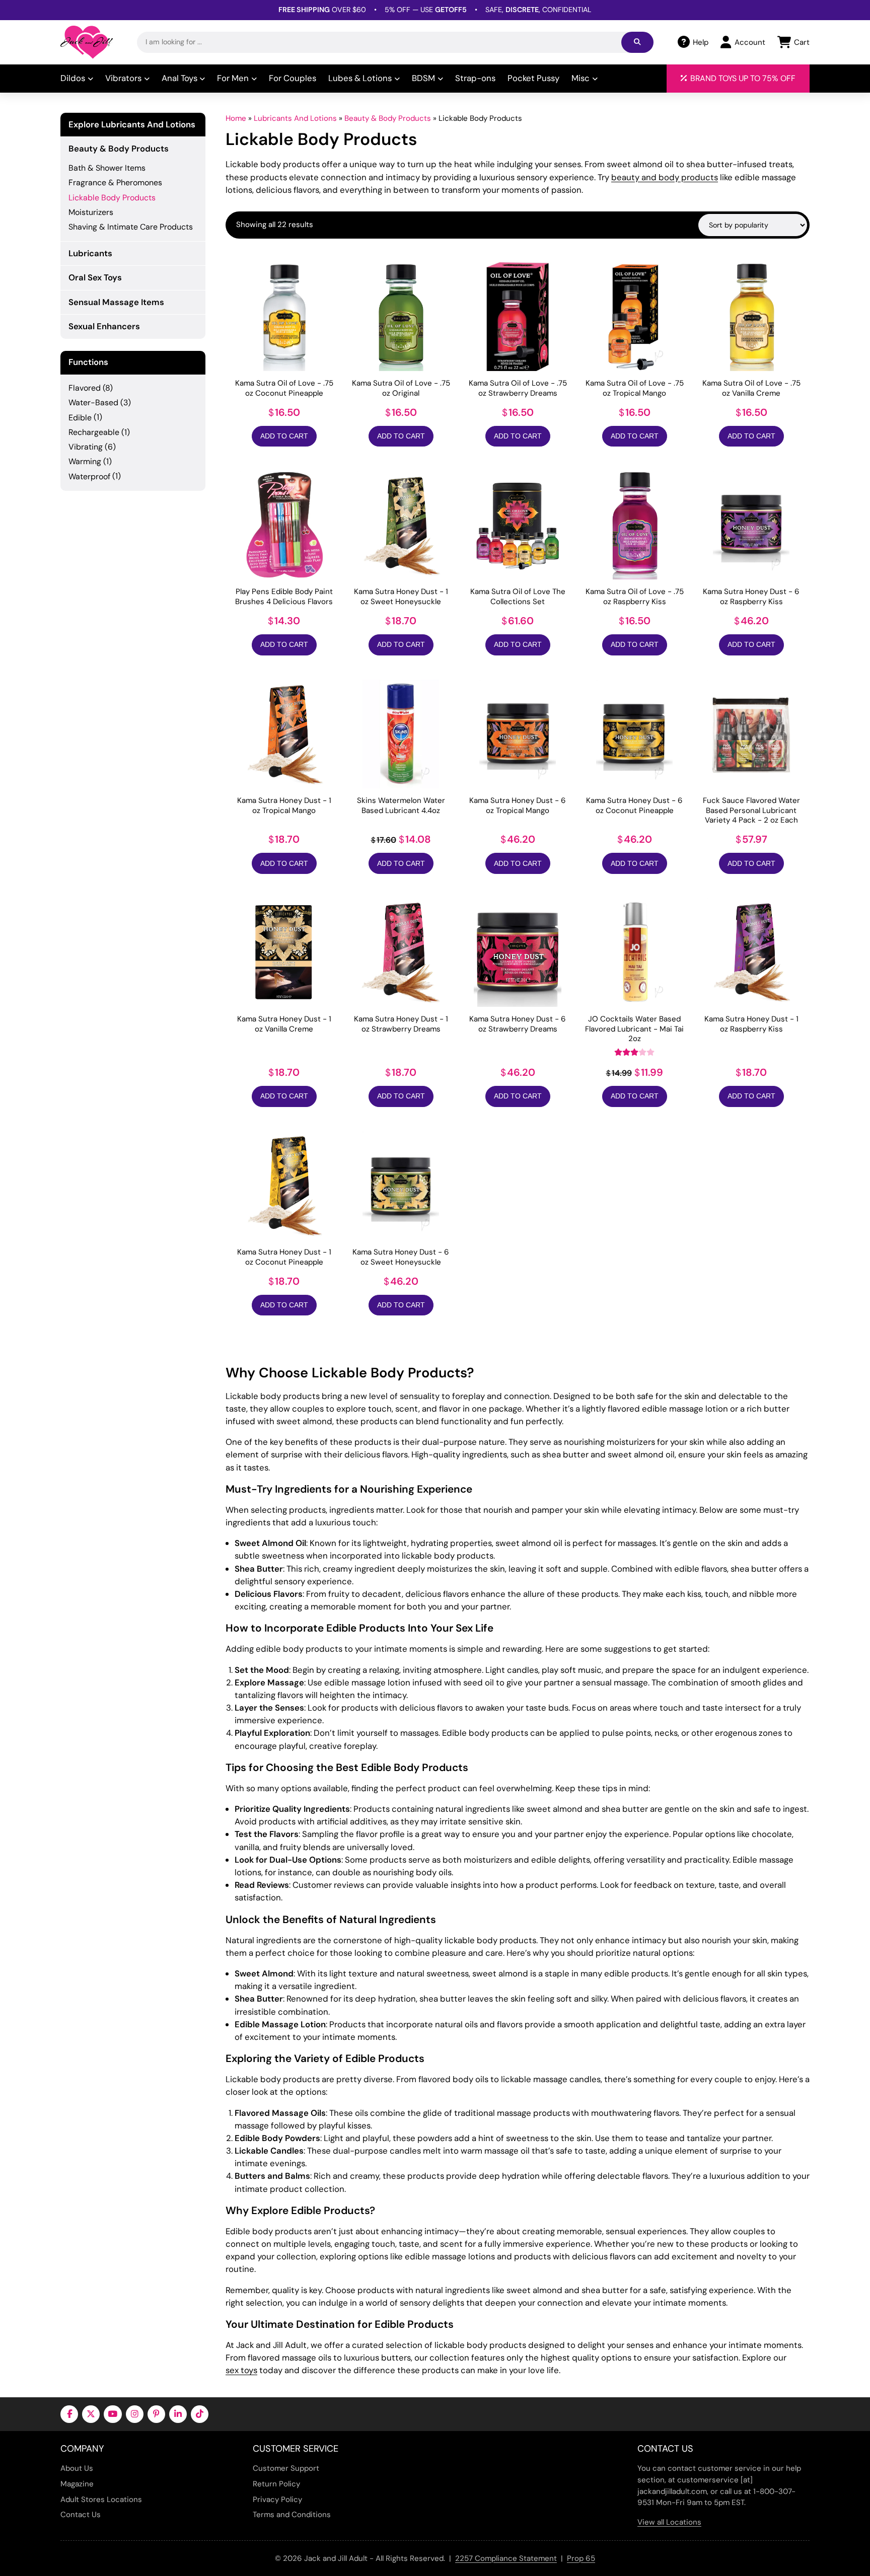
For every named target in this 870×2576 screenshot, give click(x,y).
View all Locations (669, 2522)
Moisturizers (91, 212)
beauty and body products (665, 177)
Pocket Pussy (533, 78)
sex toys (241, 2370)
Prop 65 (581, 2558)
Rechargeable (94, 432)
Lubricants (90, 253)
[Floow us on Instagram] (135, 2414)
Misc (581, 78)
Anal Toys (179, 78)
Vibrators (123, 78)
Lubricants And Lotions (295, 118)
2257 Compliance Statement (506, 2558)
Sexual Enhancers (104, 326)
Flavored (85, 388)
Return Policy (276, 2484)
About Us (77, 2468)
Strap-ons (475, 78)
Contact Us (81, 2515)
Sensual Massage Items (116, 302)
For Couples (293, 78)
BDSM (423, 78)
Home (236, 118)
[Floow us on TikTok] (200, 2414)
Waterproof (89, 476)
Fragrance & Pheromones (115, 182)
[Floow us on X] (91, 2414)
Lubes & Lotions (360, 78)
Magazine (77, 2484)
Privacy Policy (277, 2499)
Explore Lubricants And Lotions (132, 125)
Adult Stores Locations (101, 2499)
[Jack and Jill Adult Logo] (87, 42)
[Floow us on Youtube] (113, 2414)
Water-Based (93, 402)
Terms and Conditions (292, 2515)
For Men (233, 78)
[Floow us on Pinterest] (156, 2414)
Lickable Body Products (112, 198)
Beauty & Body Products (388, 118)
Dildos (73, 78)
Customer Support (286, 2468)
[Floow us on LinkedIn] (178, 2414)
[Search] (637, 42)
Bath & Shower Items (107, 168)
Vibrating (86, 447)
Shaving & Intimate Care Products (131, 227)
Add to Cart (284, 436)
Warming (85, 461)
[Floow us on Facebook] (69, 2414)
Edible (80, 418)
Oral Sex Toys (95, 277)
